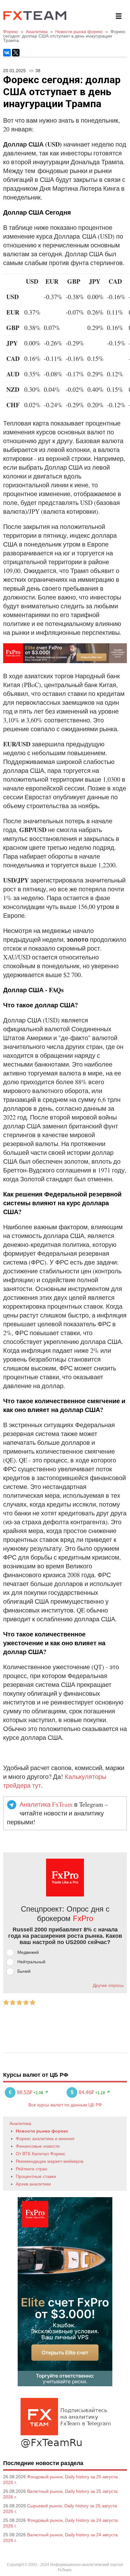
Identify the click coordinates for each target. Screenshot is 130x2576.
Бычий (24, 1971)
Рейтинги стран (32, 2169)
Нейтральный (31, 1962)
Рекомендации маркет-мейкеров (50, 2161)
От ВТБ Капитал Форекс (41, 2154)
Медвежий (28, 1952)
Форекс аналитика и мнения (45, 2139)
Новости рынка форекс (42, 2131)
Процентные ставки (36, 2176)
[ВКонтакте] (7, 53)
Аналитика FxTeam (46, 1804)
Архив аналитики (33, 2184)
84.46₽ (83, 2092)
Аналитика (20, 2123)
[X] (16, 53)
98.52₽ (21, 2092)
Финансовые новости (38, 2146)
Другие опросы (108, 1985)
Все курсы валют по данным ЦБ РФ (65, 2105)
